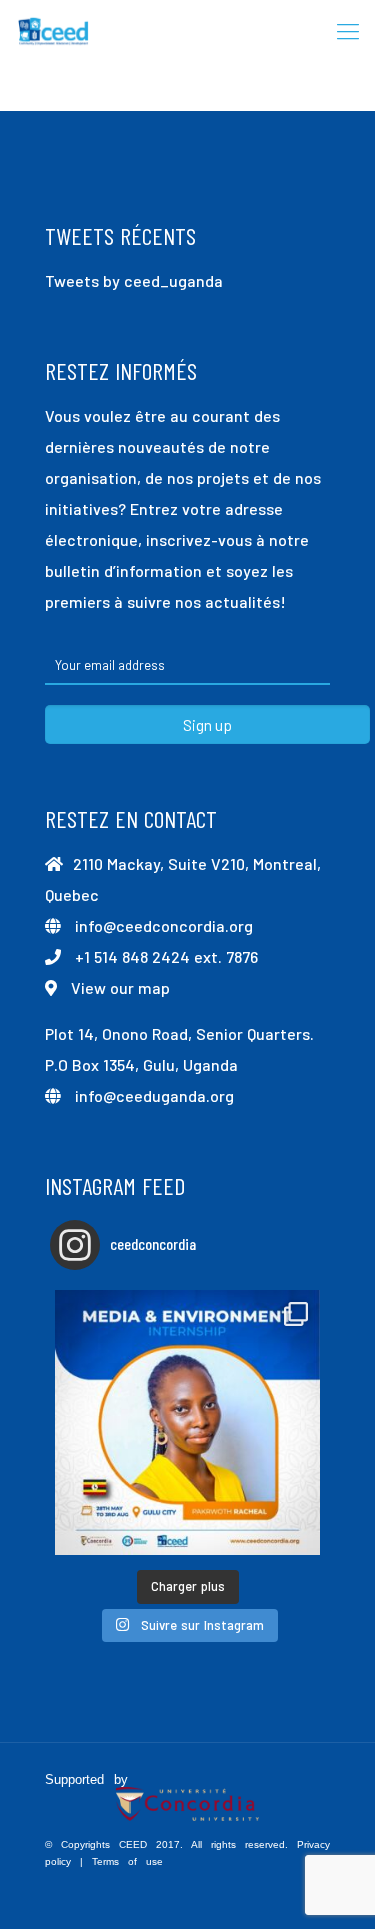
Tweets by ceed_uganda (134, 280)
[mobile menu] (348, 30)
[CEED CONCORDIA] (54, 30)
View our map (120, 987)
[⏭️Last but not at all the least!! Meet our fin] (187, 1422)
